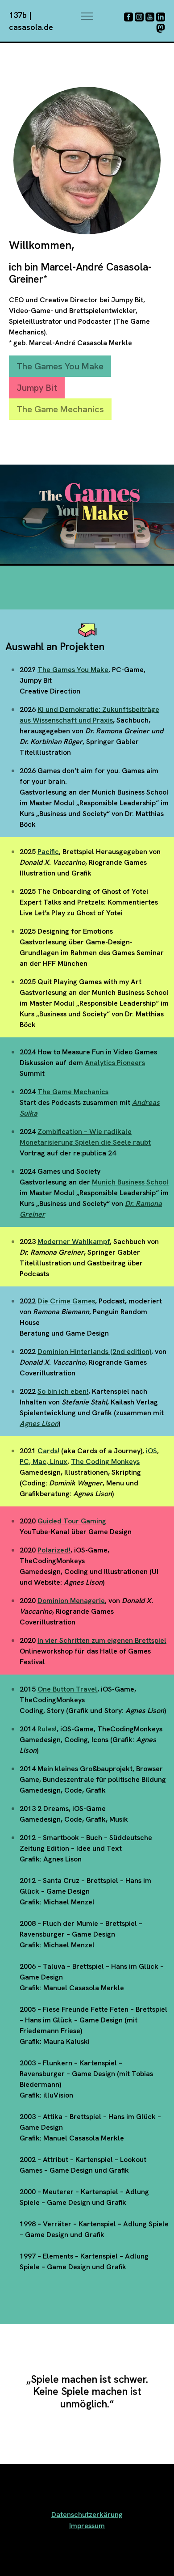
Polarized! (54, 1550)
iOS (151, 1451)
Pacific (48, 852)
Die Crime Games (66, 1301)
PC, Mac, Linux (43, 1461)
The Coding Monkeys (105, 1461)
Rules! (47, 1729)
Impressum (87, 2526)
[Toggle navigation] (87, 16)
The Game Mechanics (60, 409)
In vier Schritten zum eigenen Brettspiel (102, 1640)
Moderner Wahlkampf (74, 1241)
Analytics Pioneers (115, 1063)
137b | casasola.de (31, 21)
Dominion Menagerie (71, 1601)
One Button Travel (67, 1689)
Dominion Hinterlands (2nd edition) (94, 1351)
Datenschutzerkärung (87, 2515)
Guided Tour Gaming (72, 1521)
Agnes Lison (39, 1423)
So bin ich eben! (63, 1391)
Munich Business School (130, 1182)
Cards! (48, 1451)
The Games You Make (60, 366)
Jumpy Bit (37, 388)
